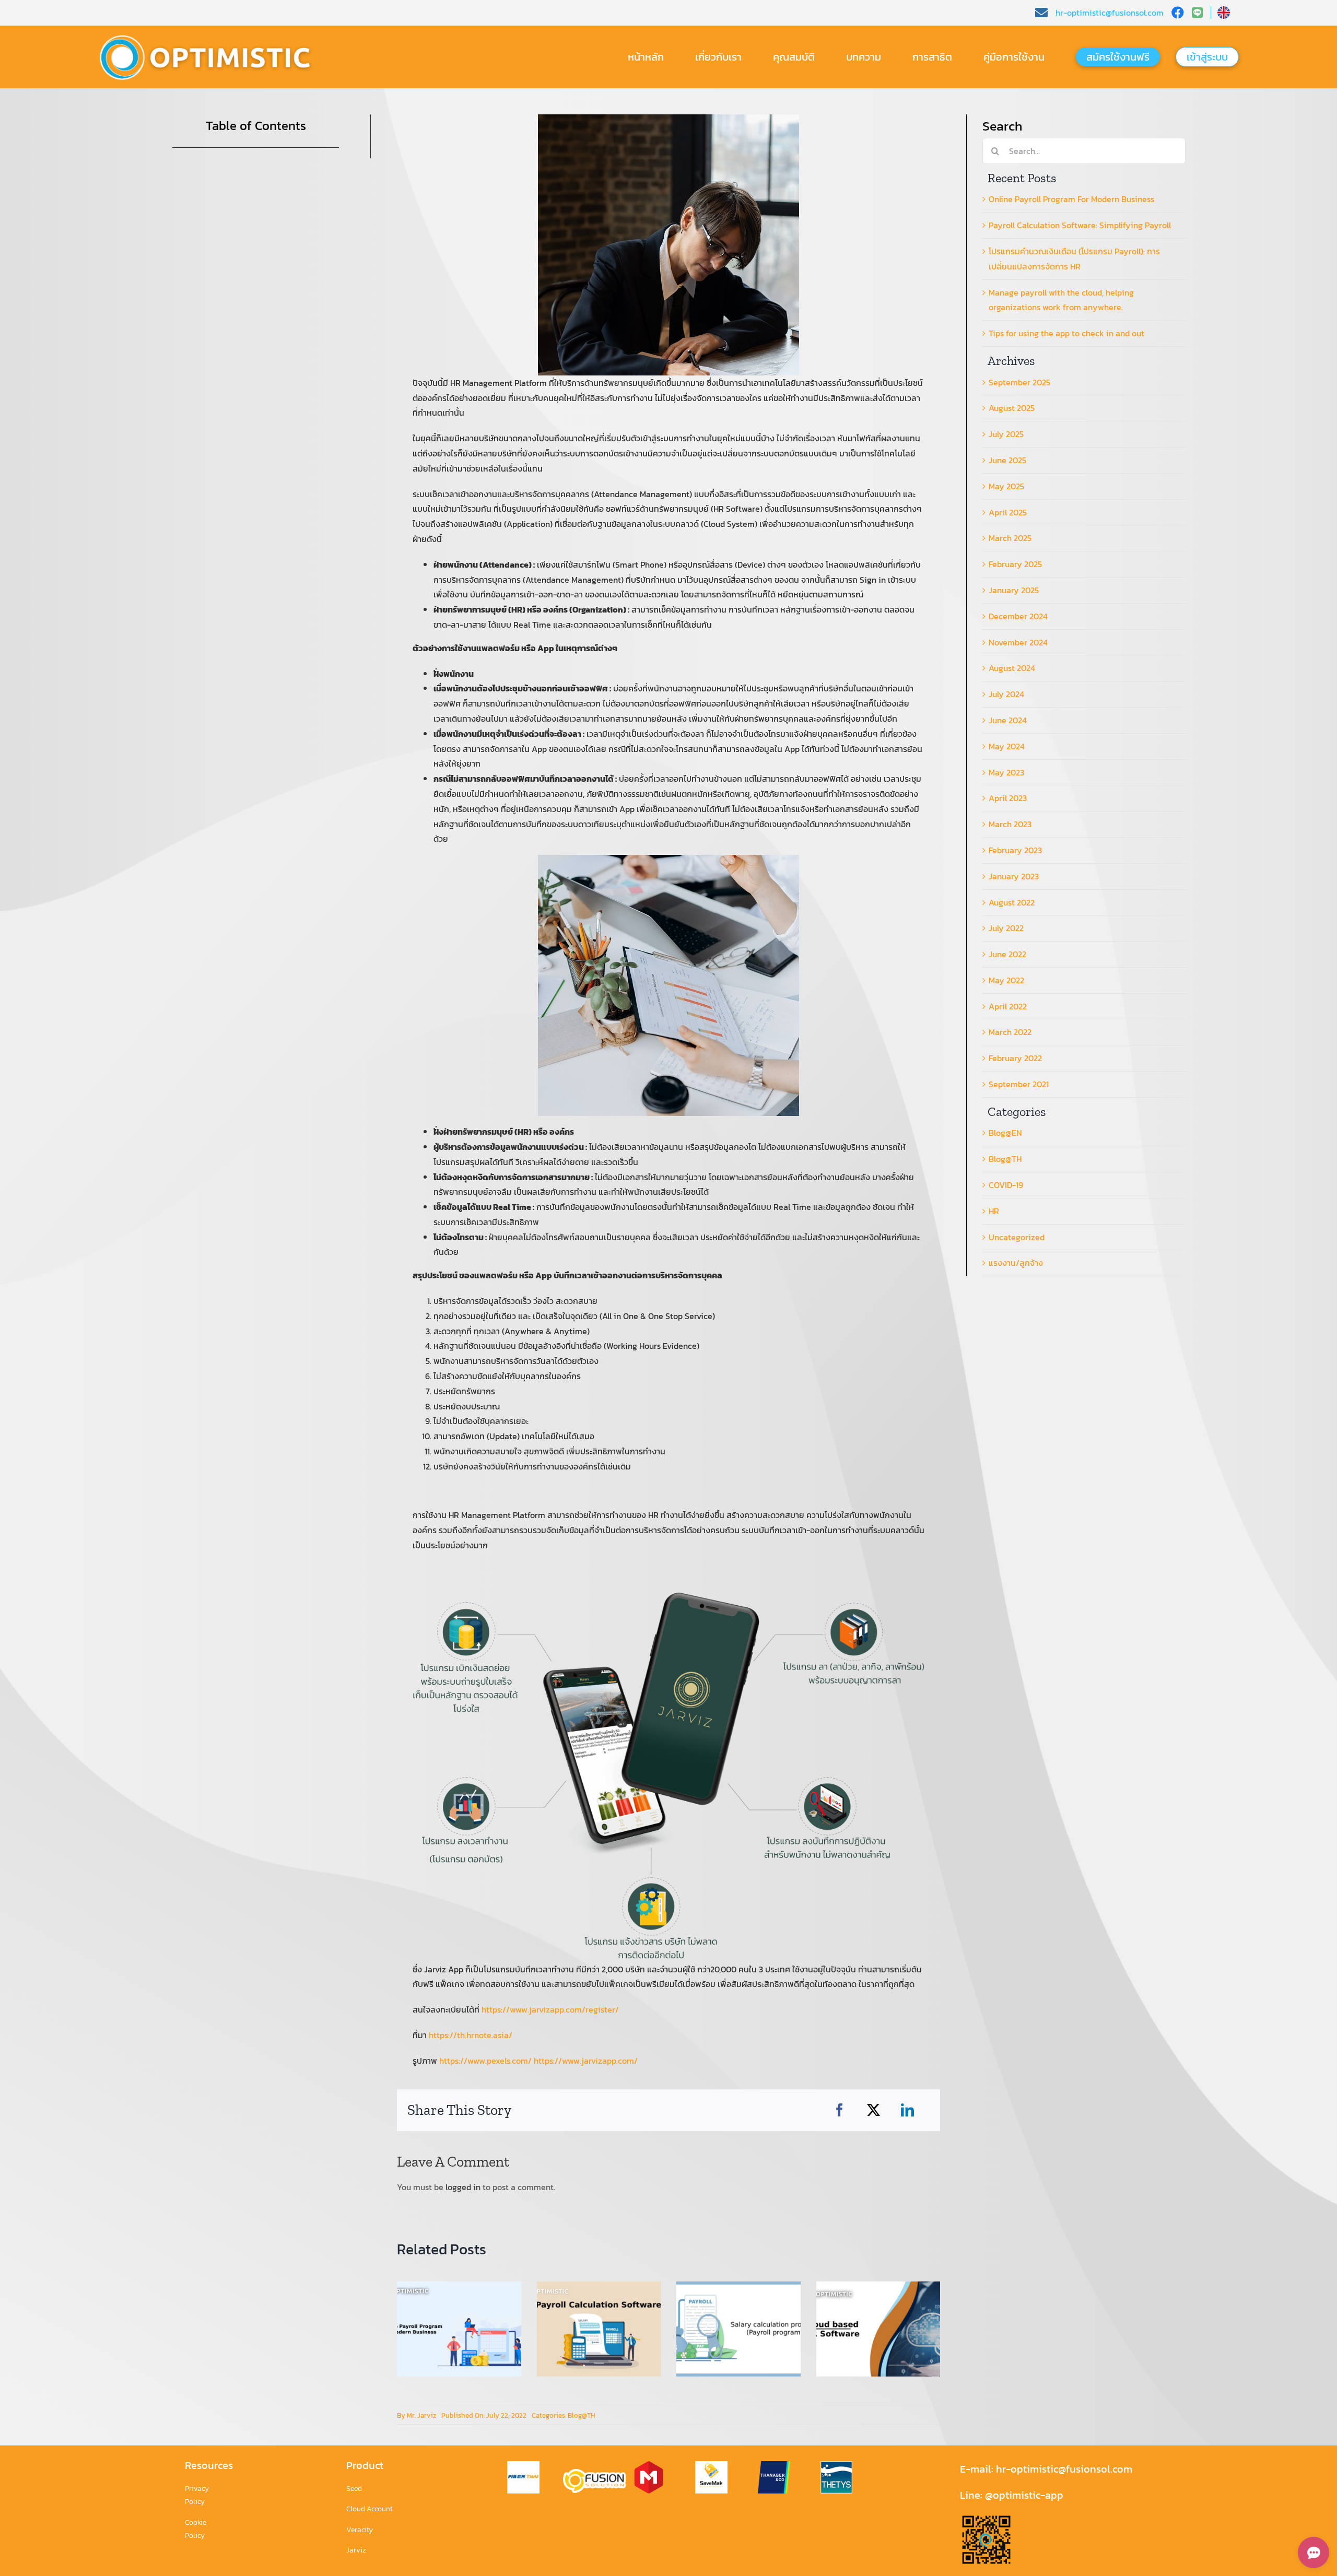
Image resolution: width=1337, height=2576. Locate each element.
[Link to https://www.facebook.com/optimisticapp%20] (1178, 13)
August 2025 (1012, 408)
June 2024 (1008, 720)
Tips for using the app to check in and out (1066, 333)
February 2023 (1015, 850)
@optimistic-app (1024, 2495)
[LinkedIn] (907, 2110)
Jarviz (356, 2550)
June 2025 (1007, 460)
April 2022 (1008, 1006)
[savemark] (711, 2465)
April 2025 (1008, 512)
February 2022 (1015, 1058)
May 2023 (1006, 772)
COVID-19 (1006, 1185)
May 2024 (1007, 746)
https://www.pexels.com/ (485, 2061)
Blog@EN (1005, 1133)
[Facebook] (840, 2110)
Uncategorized (1017, 1237)
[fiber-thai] (523, 2465)
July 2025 (1006, 434)
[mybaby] (649, 2465)
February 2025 (1015, 564)
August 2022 (1012, 902)
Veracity (360, 2530)
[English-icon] (1224, 10)
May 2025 (1006, 486)
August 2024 (1012, 668)
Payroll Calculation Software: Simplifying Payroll (1080, 225)
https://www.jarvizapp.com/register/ (550, 2009)
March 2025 (1010, 538)
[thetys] (836, 2465)
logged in (463, 2187)
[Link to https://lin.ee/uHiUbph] (1201, 13)
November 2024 (1018, 642)
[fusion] (594, 2473)
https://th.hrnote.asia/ (471, 2035)
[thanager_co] (774, 2465)
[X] (873, 2110)
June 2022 (1007, 954)
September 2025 (1019, 382)
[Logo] (212, 33)
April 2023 (1008, 798)
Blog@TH (582, 2415)
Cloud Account (370, 2509)
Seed (354, 2489)
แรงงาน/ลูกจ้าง (1016, 1263)
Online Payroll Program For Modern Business (1071, 199)
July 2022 (1006, 928)
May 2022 (1006, 980)
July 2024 (1006, 694)
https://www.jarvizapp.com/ (586, 2061)
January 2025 (1014, 590)
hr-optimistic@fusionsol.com (1063, 2469)
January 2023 (1014, 876)
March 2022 (1010, 1032)
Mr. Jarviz (421, 2415)
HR (994, 1211)
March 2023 (1010, 824)
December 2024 (1018, 616)
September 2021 (1019, 1084)
